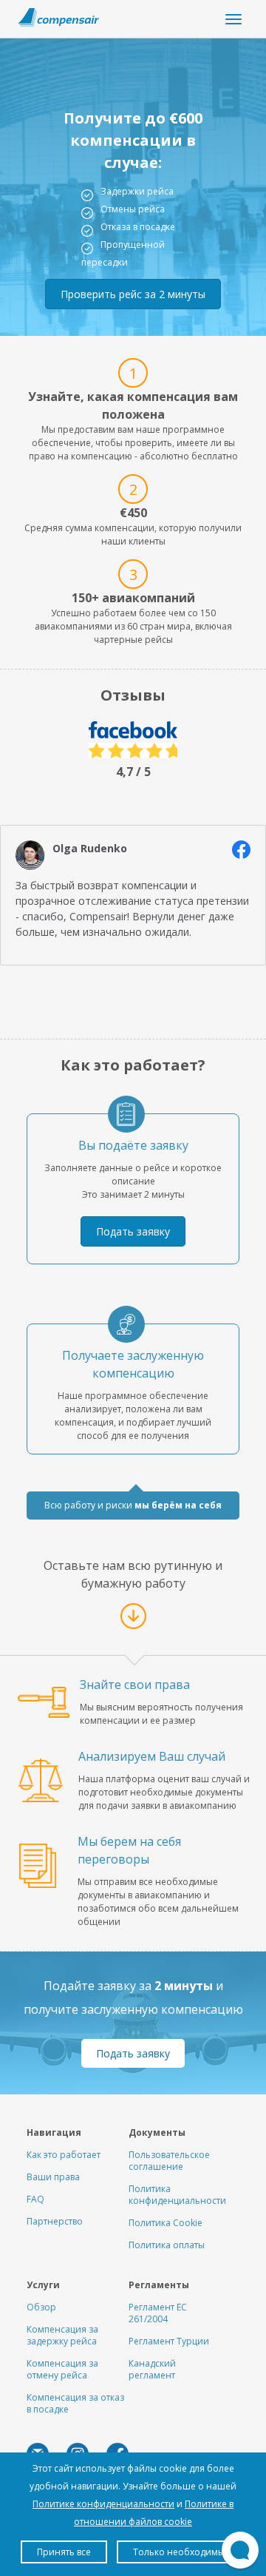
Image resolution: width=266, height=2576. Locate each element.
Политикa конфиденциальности (177, 2195)
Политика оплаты (167, 2245)
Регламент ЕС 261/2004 (158, 2313)
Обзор (41, 2307)
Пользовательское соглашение (169, 2161)
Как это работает (64, 2155)
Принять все (64, 2552)
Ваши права (53, 2177)
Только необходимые (181, 2552)
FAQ (35, 2199)
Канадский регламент (152, 2369)
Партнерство (55, 2221)
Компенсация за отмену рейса (62, 2369)
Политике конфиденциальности (103, 2504)
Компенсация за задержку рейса (62, 2335)
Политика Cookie (166, 2223)
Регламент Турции (169, 2341)
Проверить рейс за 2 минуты (133, 294)
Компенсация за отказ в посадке (75, 2403)
